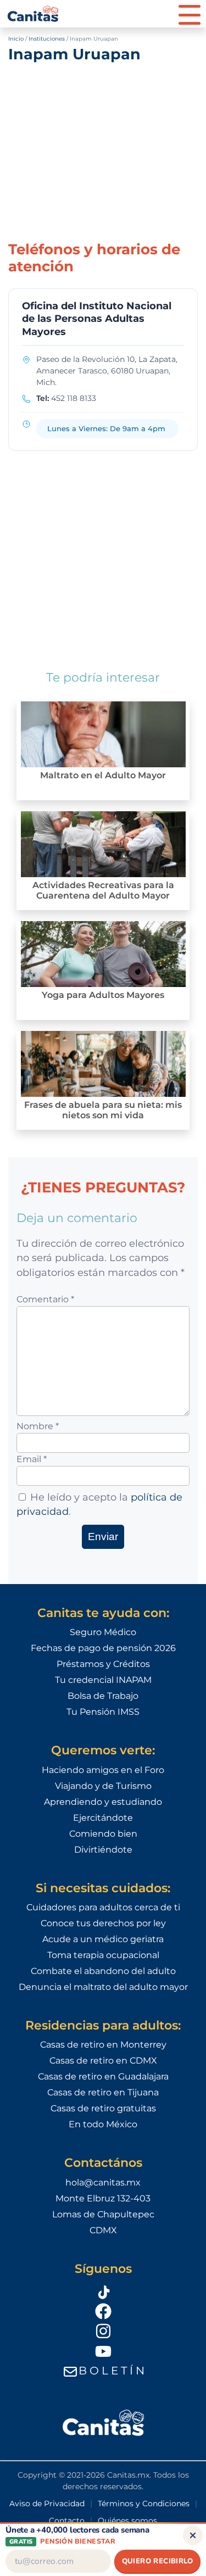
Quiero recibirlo (157, 2561)
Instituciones (47, 39)
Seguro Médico (103, 1632)
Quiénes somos (127, 2521)
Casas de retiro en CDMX (103, 2061)
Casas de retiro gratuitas (103, 2108)
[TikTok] (103, 2290)
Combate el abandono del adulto (103, 1971)
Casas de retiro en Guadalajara (103, 2076)
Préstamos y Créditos (103, 1664)
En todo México (103, 2124)
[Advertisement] (103, 150)
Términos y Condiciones (144, 2503)
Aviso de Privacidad (47, 2503)
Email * (32, 1459)
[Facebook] (103, 2311)
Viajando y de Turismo (103, 1786)
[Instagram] (103, 2331)
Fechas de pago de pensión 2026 (103, 1648)
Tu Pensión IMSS (103, 1712)
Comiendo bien (103, 1834)
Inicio (16, 39)
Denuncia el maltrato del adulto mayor (103, 1987)
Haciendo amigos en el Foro (103, 1770)
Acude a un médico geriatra (103, 1939)
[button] (190, 14)
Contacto (67, 2521)
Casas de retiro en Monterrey (103, 2045)
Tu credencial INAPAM (103, 1680)
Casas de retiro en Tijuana (103, 2092)
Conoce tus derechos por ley (103, 1923)
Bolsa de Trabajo (103, 1696)
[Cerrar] (193, 2535)
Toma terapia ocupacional (103, 1955)
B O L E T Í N (112, 2371)
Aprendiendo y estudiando (103, 1802)
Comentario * (45, 1299)
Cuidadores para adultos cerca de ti (103, 1907)
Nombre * (38, 1426)
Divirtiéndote (103, 1850)
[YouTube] (103, 2351)
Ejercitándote (103, 1818)
